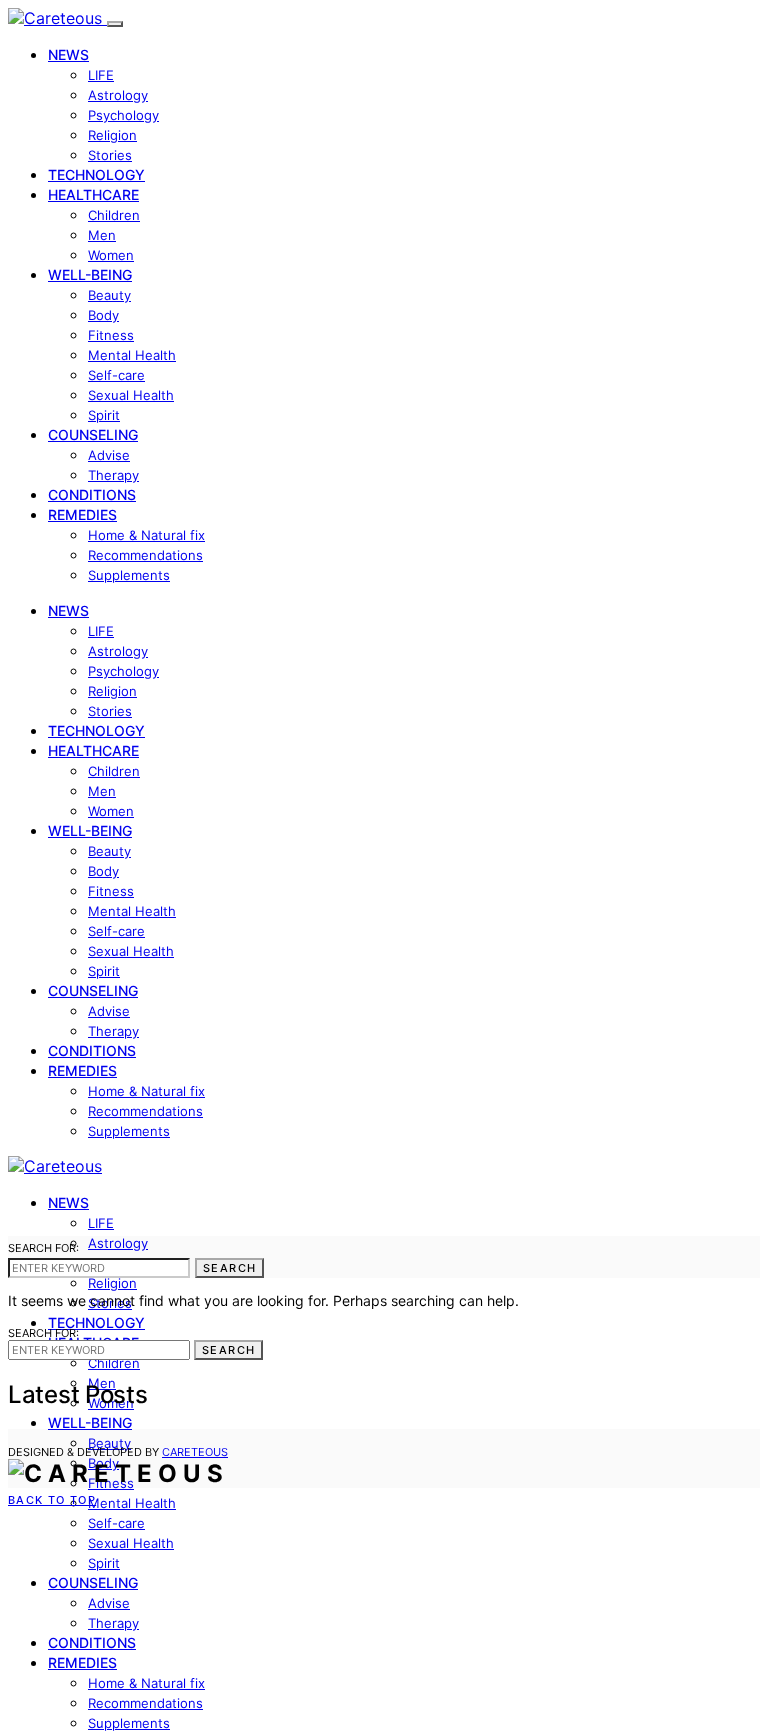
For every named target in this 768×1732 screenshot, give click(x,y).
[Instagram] (60, 1437)
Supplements (129, 575)
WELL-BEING (90, 274)
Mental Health (132, 355)
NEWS (68, 54)
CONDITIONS (92, 494)
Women (111, 255)
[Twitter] (37, 1437)
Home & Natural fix (146, 535)
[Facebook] (14, 1437)
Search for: (43, 1248)
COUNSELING (93, 434)
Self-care (116, 375)
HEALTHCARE (93, 194)
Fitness (111, 335)
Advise (109, 455)
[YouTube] (84, 1437)
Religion (112, 135)
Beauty (109, 295)
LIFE (101, 75)
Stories (110, 155)
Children (114, 215)
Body (103, 315)
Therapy (113, 475)
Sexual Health (131, 395)
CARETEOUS (195, 1452)
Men (102, 235)
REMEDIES (82, 514)
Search (229, 1268)
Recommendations (145, 555)
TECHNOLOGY (96, 174)
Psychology (123, 115)
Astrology (118, 95)
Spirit (104, 415)
